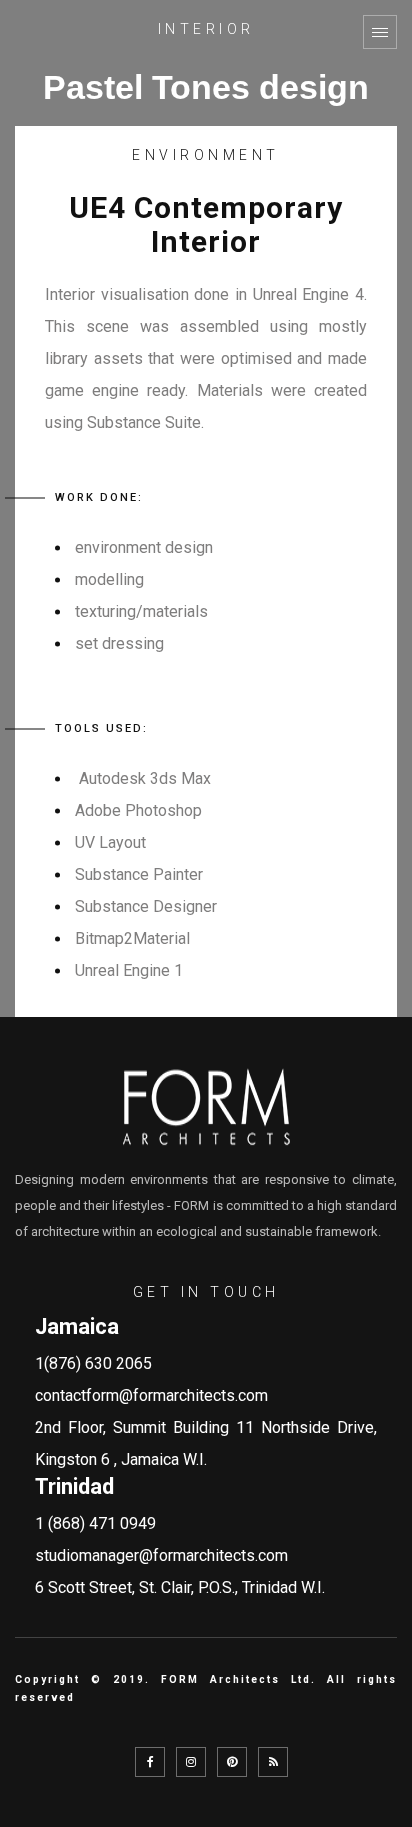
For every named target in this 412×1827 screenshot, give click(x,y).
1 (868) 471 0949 (95, 1523)
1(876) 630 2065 (93, 1363)
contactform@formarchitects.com (151, 1395)
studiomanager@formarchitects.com (161, 1555)
